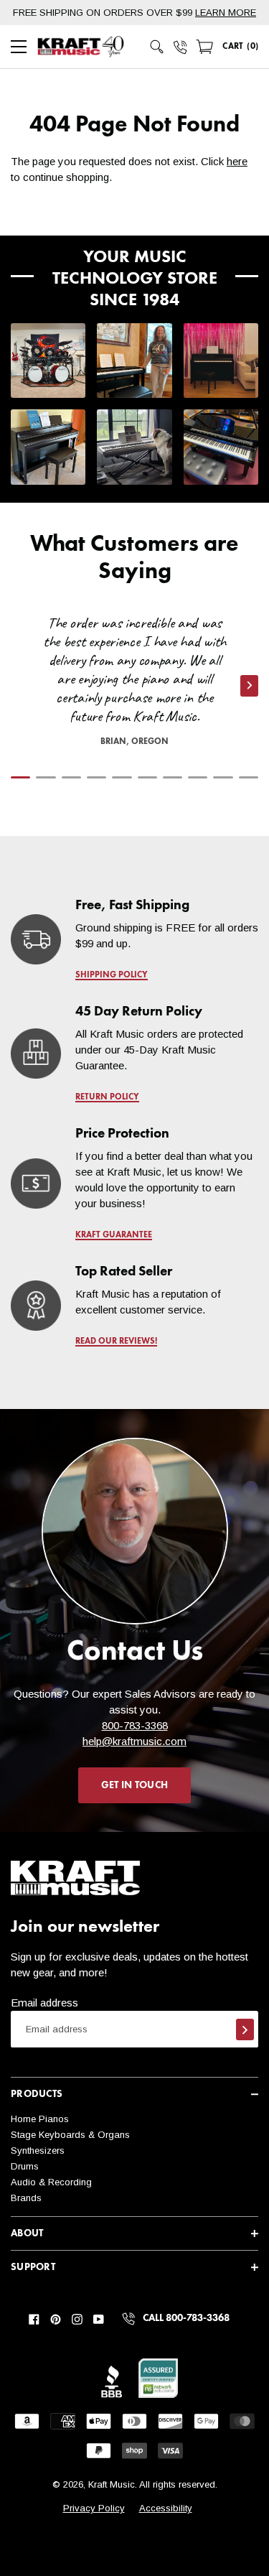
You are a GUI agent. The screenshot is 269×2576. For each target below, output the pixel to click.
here (237, 161)
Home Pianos (40, 2119)
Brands (26, 2198)
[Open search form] (157, 47)
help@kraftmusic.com (134, 1741)
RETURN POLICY (107, 1097)
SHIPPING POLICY (112, 975)
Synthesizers (38, 2150)
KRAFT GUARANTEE (114, 1235)
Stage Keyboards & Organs (70, 2135)
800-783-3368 (135, 1725)
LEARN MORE (226, 13)
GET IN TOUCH (134, 1785)
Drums (25, 2166)
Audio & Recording (51, 2182)
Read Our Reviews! (116, 1342)
